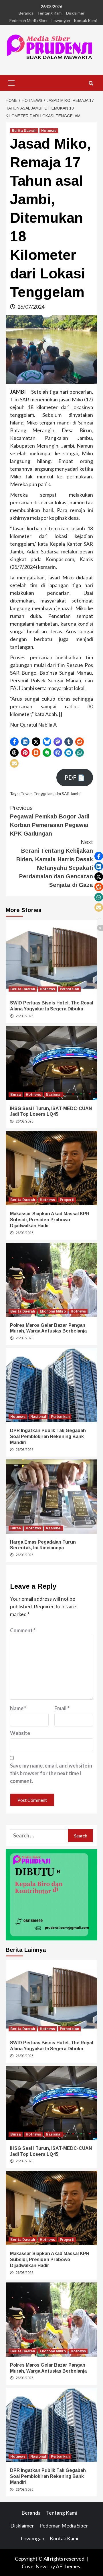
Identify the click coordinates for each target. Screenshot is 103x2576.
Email (62, 1708)
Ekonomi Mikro (53, 1311)
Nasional (54, 1095)
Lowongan (61, 20)
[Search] (91, 84)
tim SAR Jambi (68, 793)
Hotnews (49, 131)
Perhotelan (69, 989)
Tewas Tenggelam (37, 793)
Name (18, 1708)
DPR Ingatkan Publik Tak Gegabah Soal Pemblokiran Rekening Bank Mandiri (48, 1436)
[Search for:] (39, 1836)
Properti (67, 1200)
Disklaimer (75, 13)
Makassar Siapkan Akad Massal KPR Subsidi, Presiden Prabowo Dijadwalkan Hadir (50, 1220)
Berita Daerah (24, 131)
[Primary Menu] (11, 82)
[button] (14, 742)
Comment (23, 1630)
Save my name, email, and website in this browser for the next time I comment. (51, 1773)
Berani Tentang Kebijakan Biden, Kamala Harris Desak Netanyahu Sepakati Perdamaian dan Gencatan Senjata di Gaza (55, 864)
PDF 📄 (75, 777)
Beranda (26, 13)
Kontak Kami (85, 20)
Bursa (16, 1095)
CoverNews (35, 2566)
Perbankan (60, 1417)
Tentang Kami (50, 13)
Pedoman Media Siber (28, 20)
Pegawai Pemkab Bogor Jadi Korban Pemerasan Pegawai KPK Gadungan (50, 821)
